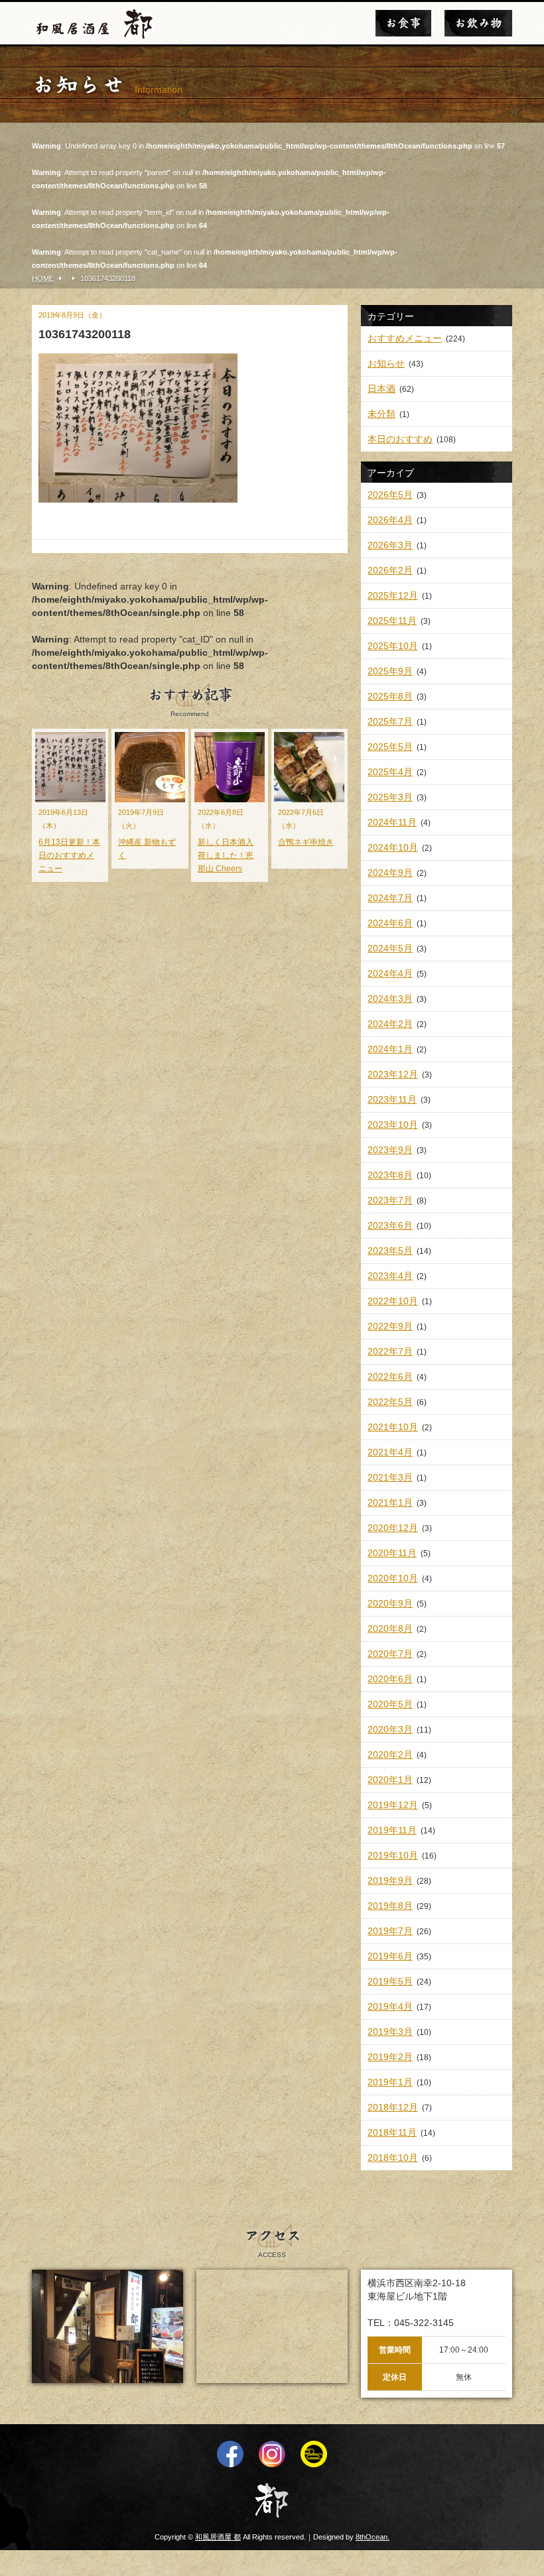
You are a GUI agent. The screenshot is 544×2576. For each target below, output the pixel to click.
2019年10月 (393, 1855)
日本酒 (381, 389)
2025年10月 (393, 646)
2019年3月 (390, 2032)
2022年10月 (393, 1301)
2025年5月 (390, 747)
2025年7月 (390, 721)
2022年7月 (390, 1351)
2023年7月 (390, 1200)
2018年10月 (393, 2158)
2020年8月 (390, 1628)
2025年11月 (392, 621)
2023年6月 (390, 1225)
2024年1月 (390, 1049)
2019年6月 (390, 1956)
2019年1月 (390, 2082)
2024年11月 (392, 822)
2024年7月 (390, 898)
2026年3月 (390, 545)
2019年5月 (390, 1981)
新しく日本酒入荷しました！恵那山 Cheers (226, 855)
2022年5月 (390, 1402)
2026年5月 (390, 495)
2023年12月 (393, 1074)
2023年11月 (392, 1099)
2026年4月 (390, 520)
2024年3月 (390, 999)
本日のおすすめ (400, 439)
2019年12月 (393, 1805)
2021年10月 (393, 1427)
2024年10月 (393, 847)
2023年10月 (393, 1125)
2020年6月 (390, 1679)
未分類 (381, 414)
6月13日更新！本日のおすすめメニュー (69, 855)
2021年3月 (390, 1477)
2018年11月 (392, 2132)
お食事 (403, 23)
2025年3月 (390, 797)
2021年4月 (390, 1452)
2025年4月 (390, 772)
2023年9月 (390, 1150)
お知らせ (386, 363)
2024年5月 (390, 948)
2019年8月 (390, 1906)
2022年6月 (390, 1377)
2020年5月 (390, 1704)
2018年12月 (393, 2107)
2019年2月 (390, 2057)
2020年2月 (390, 1754)
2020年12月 (393, 1528)
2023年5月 (390, 1251)
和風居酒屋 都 (218, 2537)
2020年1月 (390, 1780)
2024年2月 (390, 1024)
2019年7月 (390, 1931)
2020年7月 (390, 1654)
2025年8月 (390, 696)
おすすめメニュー (405, 338)
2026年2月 (390, 570)
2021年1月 (390, 1503)
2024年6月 (390, 923)
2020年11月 (392, 1553)
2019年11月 (392, 1830)
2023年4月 (390, 1276)
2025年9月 (390, 671)
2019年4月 (390, 2006)
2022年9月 (390, 1326)
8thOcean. (373, 2537)
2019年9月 (390, 1880)
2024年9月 (390, 873)
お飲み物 (478, 23)
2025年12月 (393, 595)
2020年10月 (393, 1578)
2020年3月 (390, 1729)
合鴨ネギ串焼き (306, 842)
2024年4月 (390, 973)
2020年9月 (390, 1603)
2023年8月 (390, 1175)
